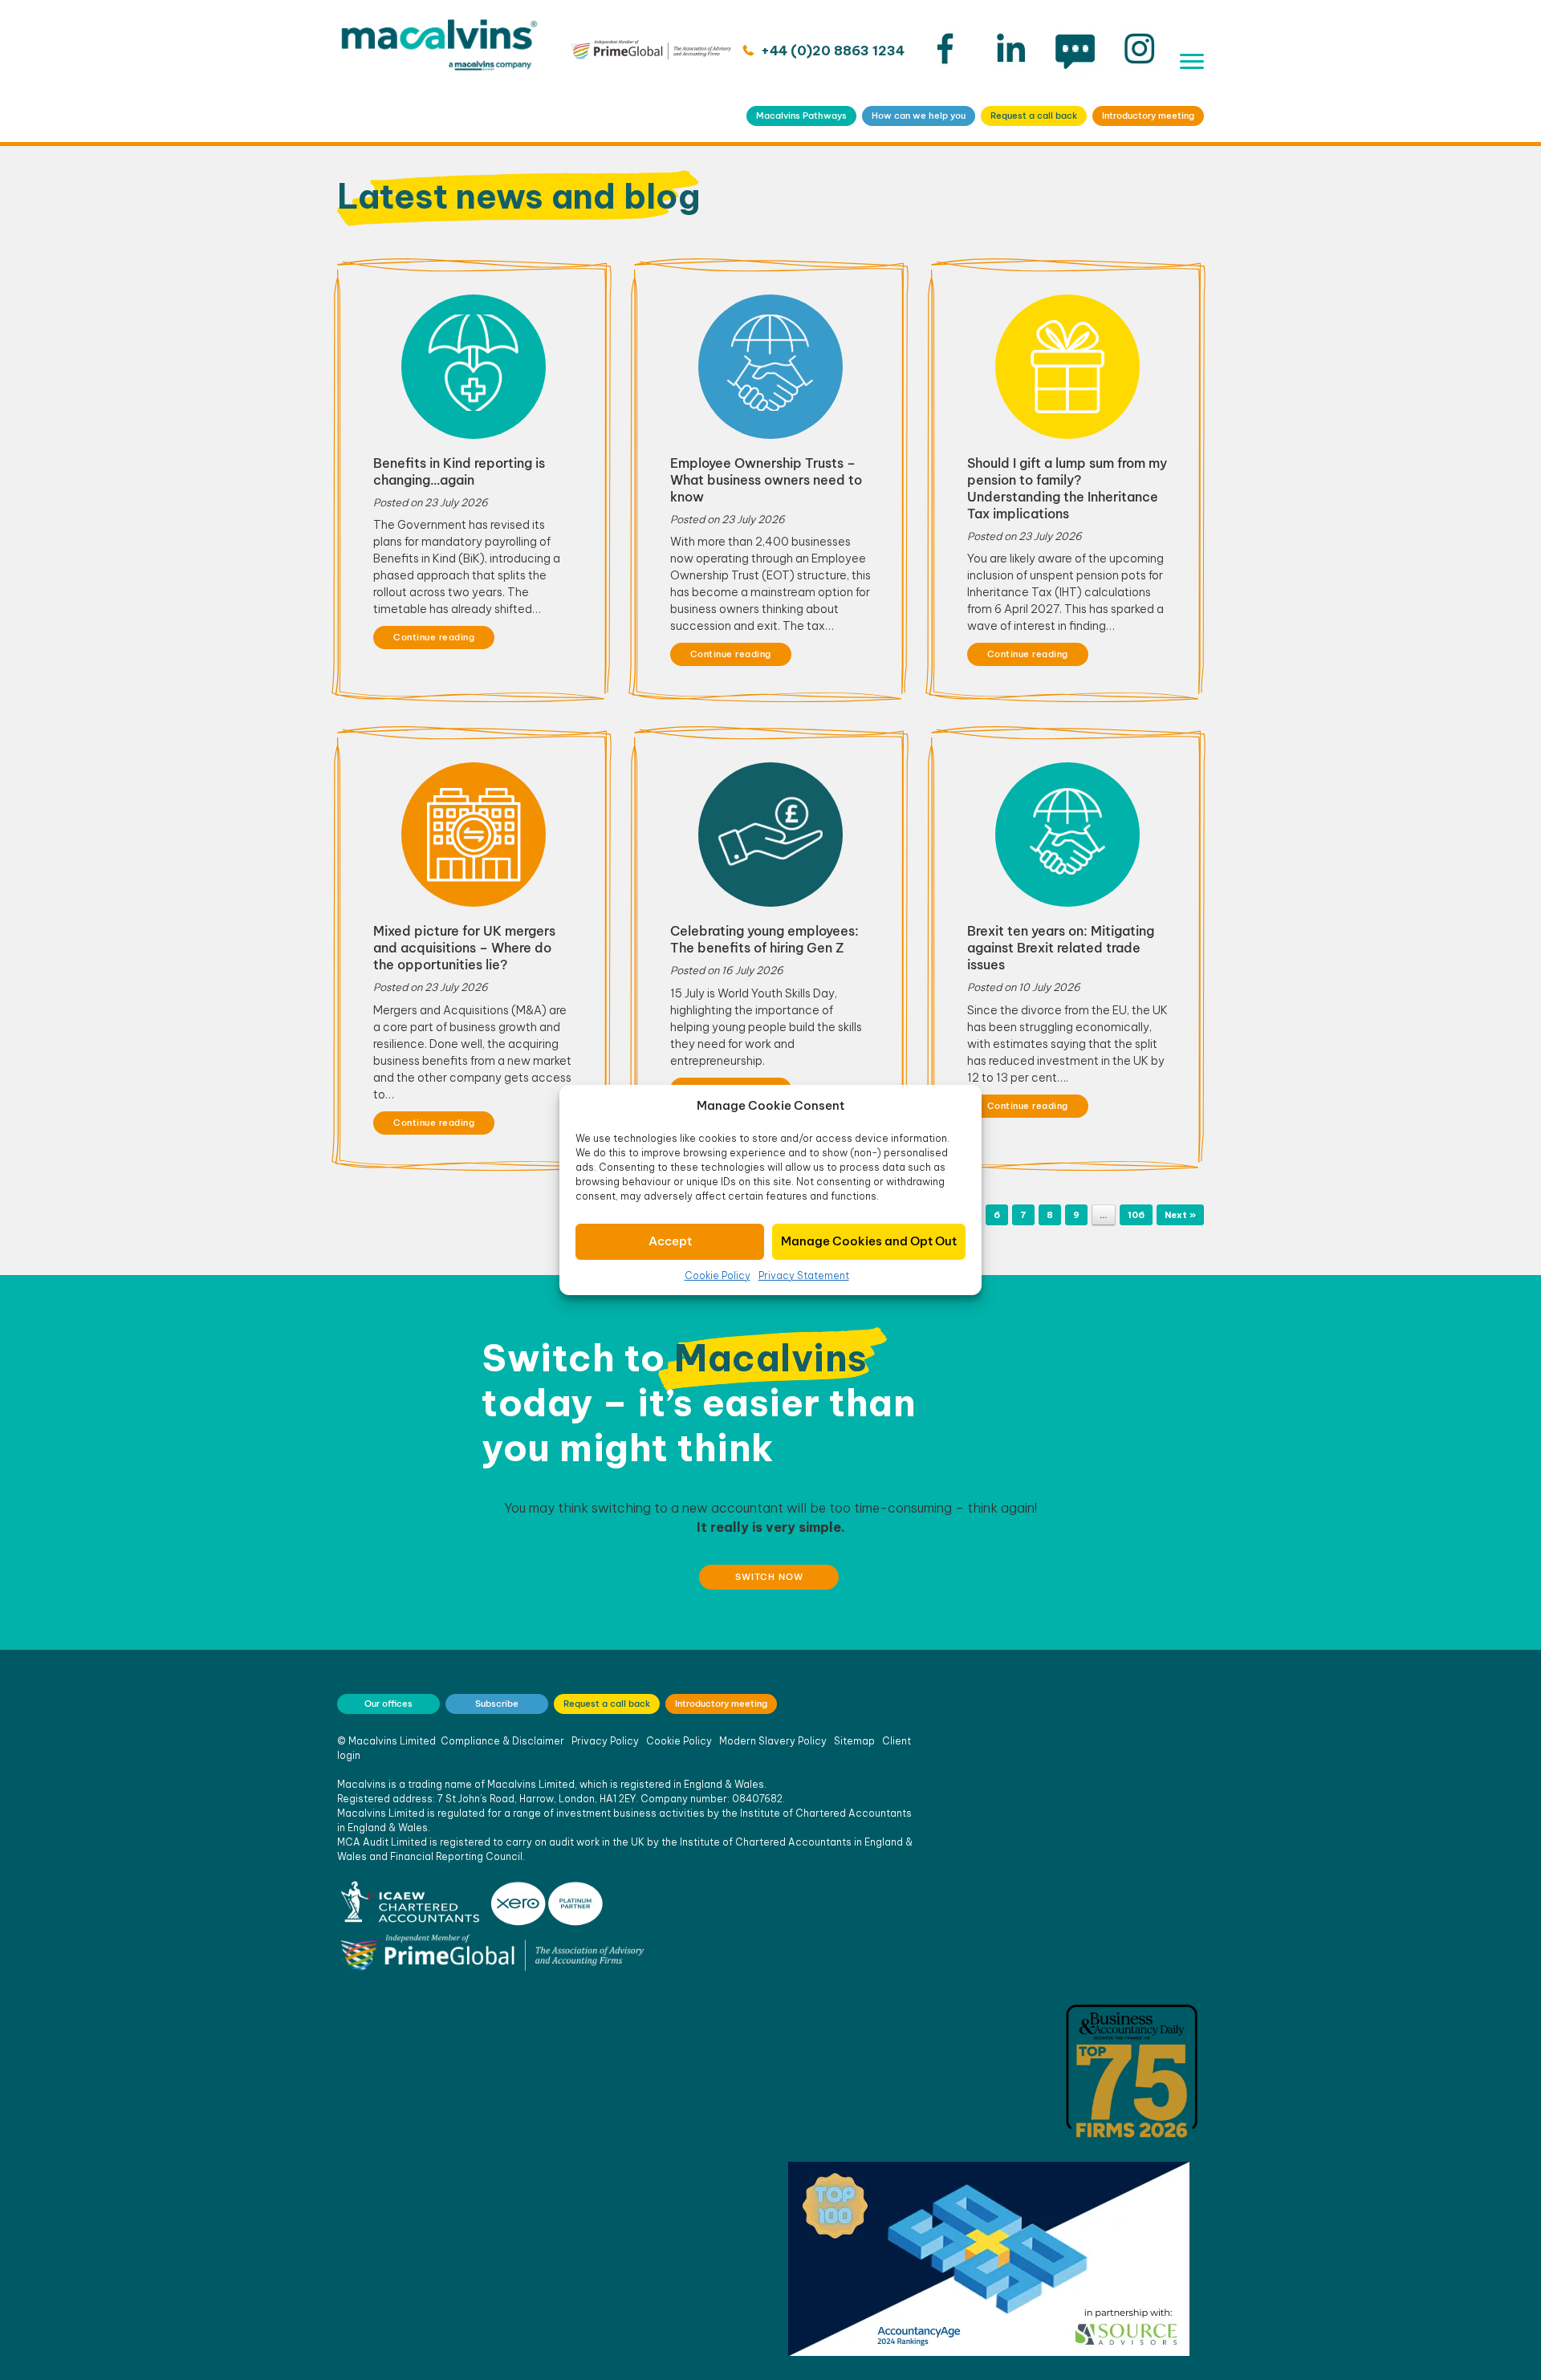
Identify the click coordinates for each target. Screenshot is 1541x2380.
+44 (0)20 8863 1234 (831, 51)
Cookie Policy (718, 1275)
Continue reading (434, 637)
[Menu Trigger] (1192, 61)
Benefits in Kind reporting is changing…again (459, 471)
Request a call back (1034, 116)
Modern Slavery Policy (773, 1741)
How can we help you (919, 116)
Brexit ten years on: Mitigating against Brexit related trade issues (1061, 948)
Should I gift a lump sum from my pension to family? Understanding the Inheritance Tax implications (1067, 488)
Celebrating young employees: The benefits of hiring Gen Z (764, 939)
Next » (1180, 1215)
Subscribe (497, 1704)
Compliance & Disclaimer (502, 1741)
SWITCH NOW (769, 1577)
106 (1136, 1215)
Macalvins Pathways (801, 116)
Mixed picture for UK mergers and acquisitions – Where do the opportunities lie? (464, 948)
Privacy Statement (804, 1275)
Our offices (388, 1704)
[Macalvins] (439, 71)
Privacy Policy (605, 1741)
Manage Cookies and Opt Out (869, 1241)
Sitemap (854, 1741)
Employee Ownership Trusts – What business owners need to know (766, 480)
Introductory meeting (1148, 116)
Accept (670, 1241)
